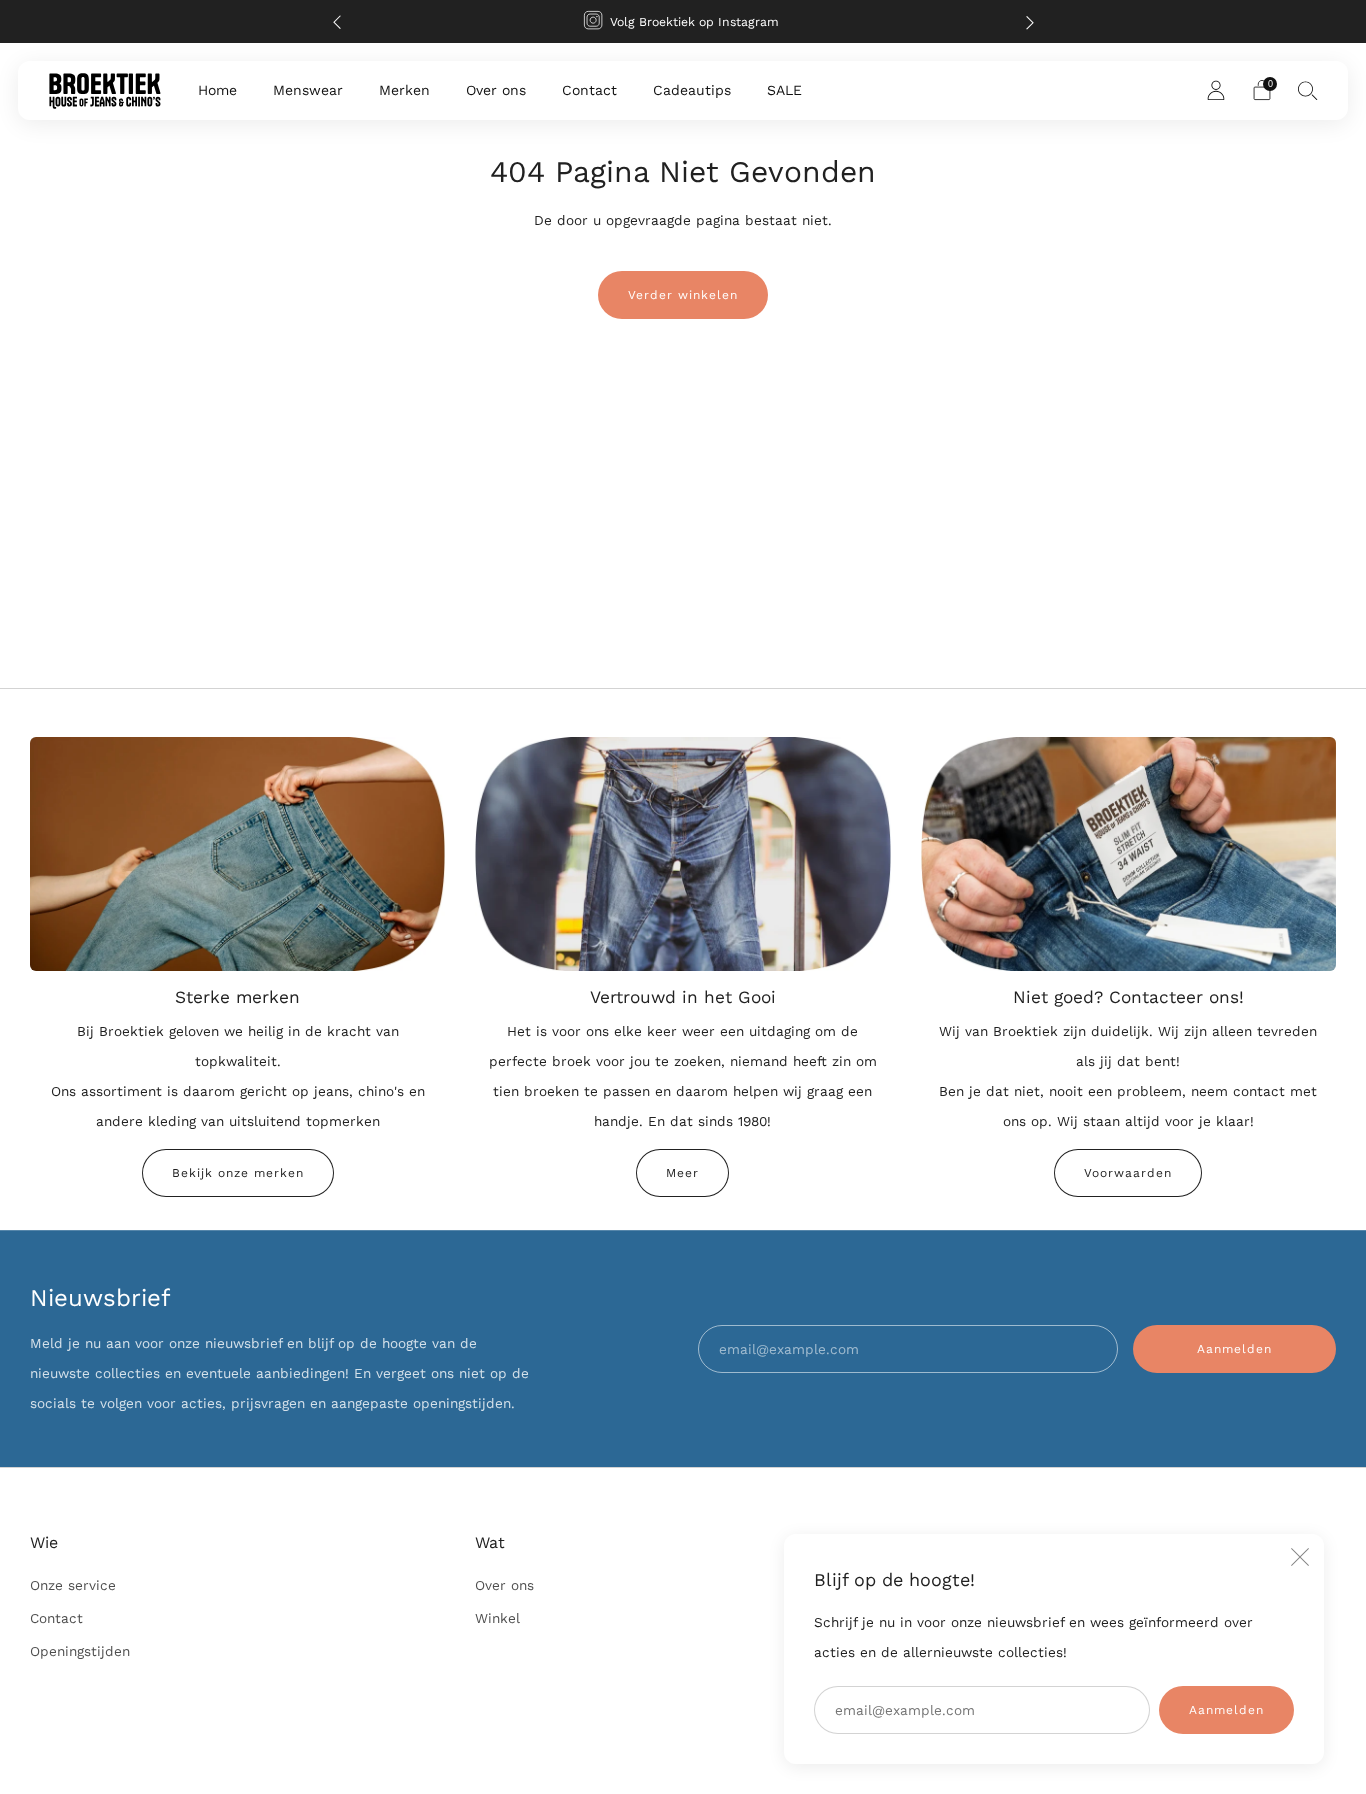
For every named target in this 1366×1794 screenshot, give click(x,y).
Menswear (308, 90)
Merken (404, 90)
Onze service (73, 1585)
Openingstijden (80, 1651)
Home (217, 90)
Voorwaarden (1128, 1173)
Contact (589, 90)
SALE (784, 90)
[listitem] (683, 21)
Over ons (496, 90)
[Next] (1030, 21)
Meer (682, 1173)
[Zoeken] (1308, 90)
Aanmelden (1226, 1710)
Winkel (497, 1618)
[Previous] (337, 21)
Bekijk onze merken (238, 1173)
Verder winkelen (683, 295)
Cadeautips (692, 90)
